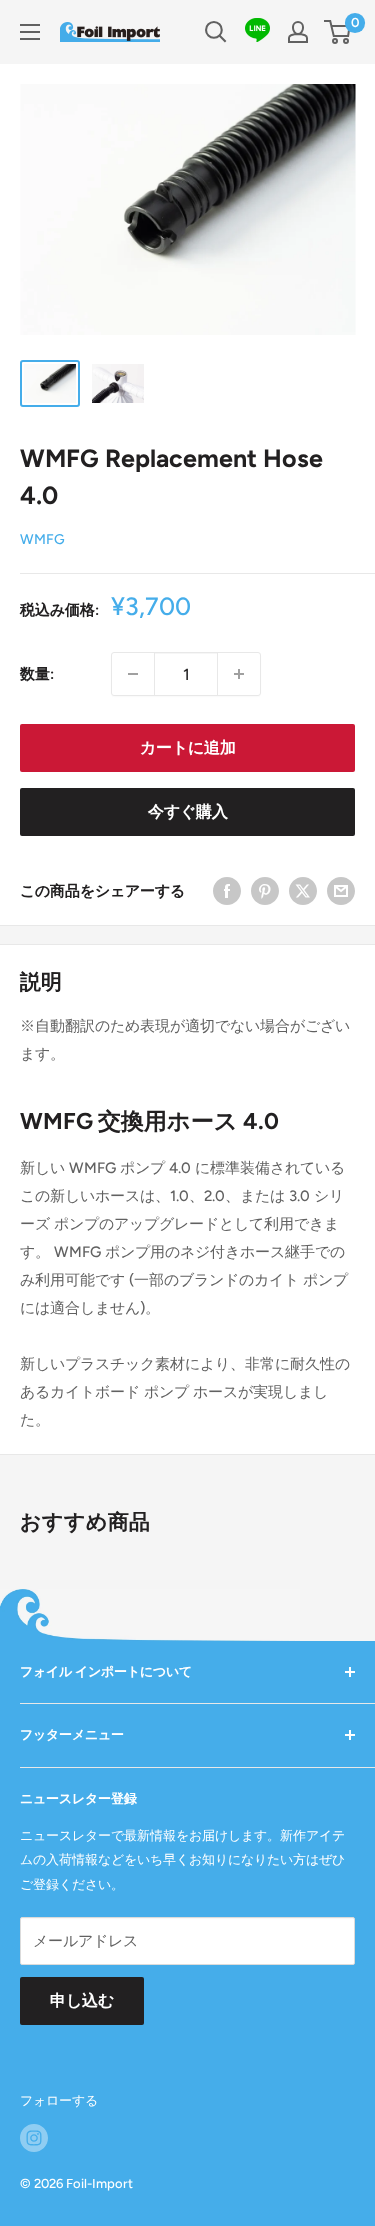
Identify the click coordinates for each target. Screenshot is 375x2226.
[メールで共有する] (341, 890)
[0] (338, 32)
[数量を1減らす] (133, 674)
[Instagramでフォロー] (34, 2138)
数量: (37, 674)
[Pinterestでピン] (265, 890)
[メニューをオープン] (30, 32)
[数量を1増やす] (239, 674)
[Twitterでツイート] (303, 890)
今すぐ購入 (188, 811)
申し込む (82, 2000)
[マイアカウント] (298, 32)
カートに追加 (188, 747)
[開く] (216, 32)
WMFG (42, 539)
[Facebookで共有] (227, 890)
